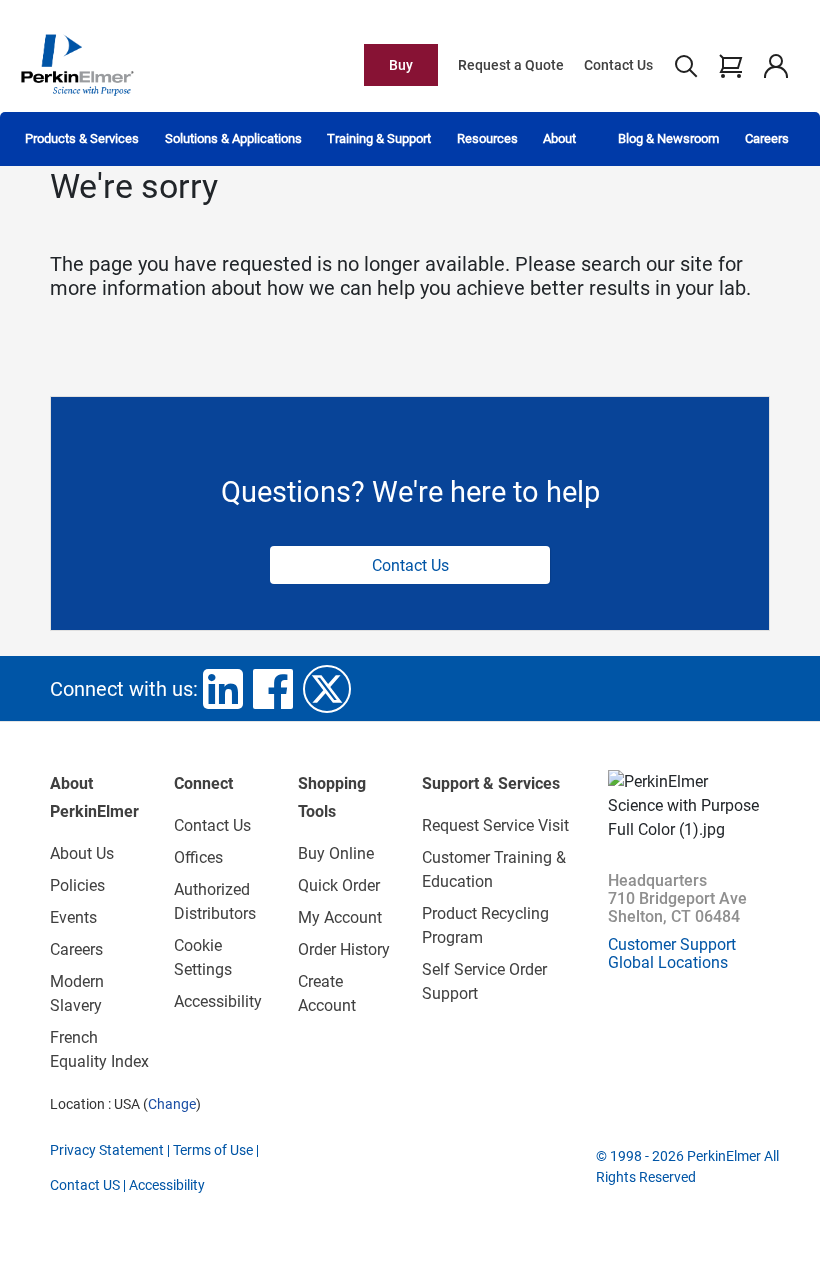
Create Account (327, 993)
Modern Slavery (77, 993)
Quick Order (339, 885)
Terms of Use (213, 1150)
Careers (767, 138)
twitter (327, 689)
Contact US (85, 1185)
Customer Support (672, 944)
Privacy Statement (107, 1150)
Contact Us (618, 65)
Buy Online (336, 853)
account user (775, 65)
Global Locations (668, 962)
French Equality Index (99, 1049)
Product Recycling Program (485, 925)
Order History (344, 949)
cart (730, 65)
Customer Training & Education (494, 869)
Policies (77, 885)
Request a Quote (511, 65)
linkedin (223, 689)
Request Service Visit (495, 825)
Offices (198, 857)
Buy (401, 65)
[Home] (77, 64)
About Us (82, 853)
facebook (273, 689)
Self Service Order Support (484, 981)
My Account (340, 917)
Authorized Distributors (215, 901)
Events (73, 917)
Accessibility (218, 1001)
